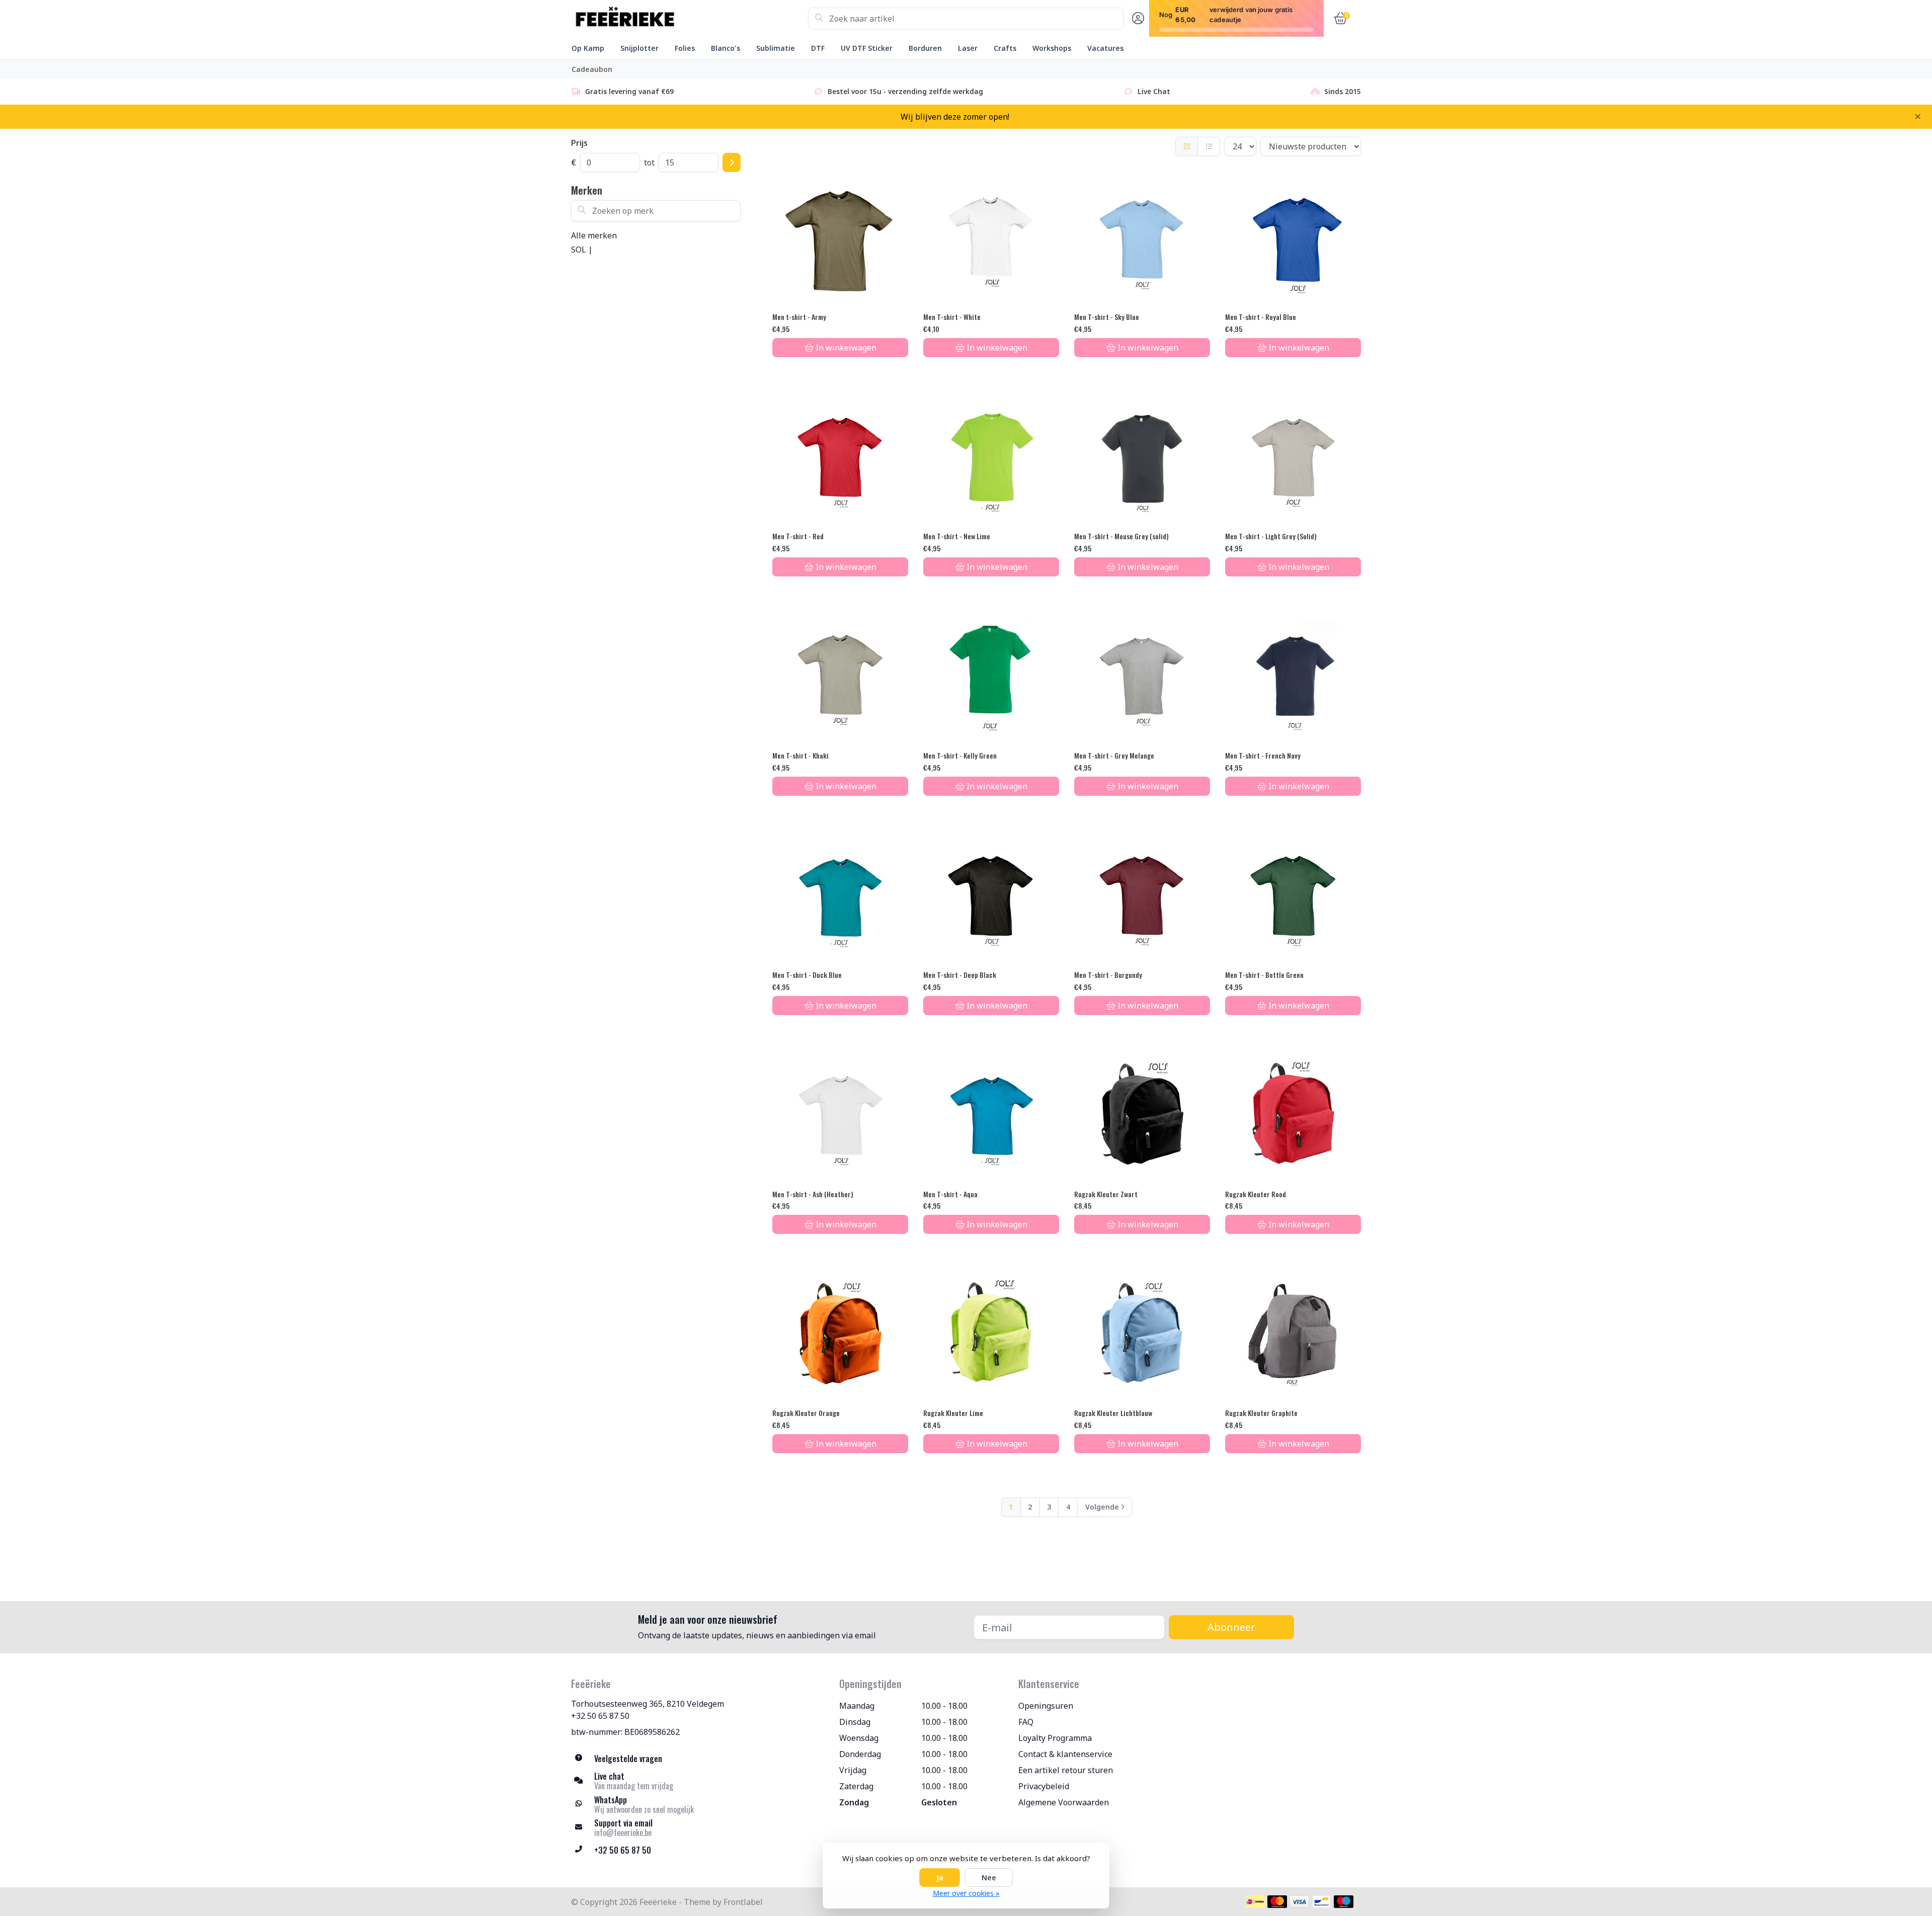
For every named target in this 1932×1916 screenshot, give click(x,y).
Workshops (1052, 48)
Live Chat (1154, 91)
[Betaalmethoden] (1255, 1902)
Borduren (925, 48)
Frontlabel (743, 1902)
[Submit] (732, 162)
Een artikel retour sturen (1066, 1770)
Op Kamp (588, 48)
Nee (989, 1878)
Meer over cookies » (966, 1893)
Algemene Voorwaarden (1064, 1802)
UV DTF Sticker (867, 48)
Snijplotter (639, 48)
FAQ (1026, 1722)
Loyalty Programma (1055, 1738)
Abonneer (1231, 1627)
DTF (818, 48)
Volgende (1102, 1507)
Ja (940, 1878)
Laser (968, 48)
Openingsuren (1046, 1706)
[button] (1137, 19)
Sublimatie (776, 48)
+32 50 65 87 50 (600, 1716)
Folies (685, 48)
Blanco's (726, 48)
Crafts (1005, 48)
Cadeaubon (592, 69)
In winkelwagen (846, 348)
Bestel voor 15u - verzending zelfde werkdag (905, 91)
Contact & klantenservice (1065, 1754)
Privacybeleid (1044, 1786)
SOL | (582, 249)
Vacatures (1105, 48)
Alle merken (594, 235)
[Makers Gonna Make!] (690, 19)
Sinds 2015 (1343, 91)
